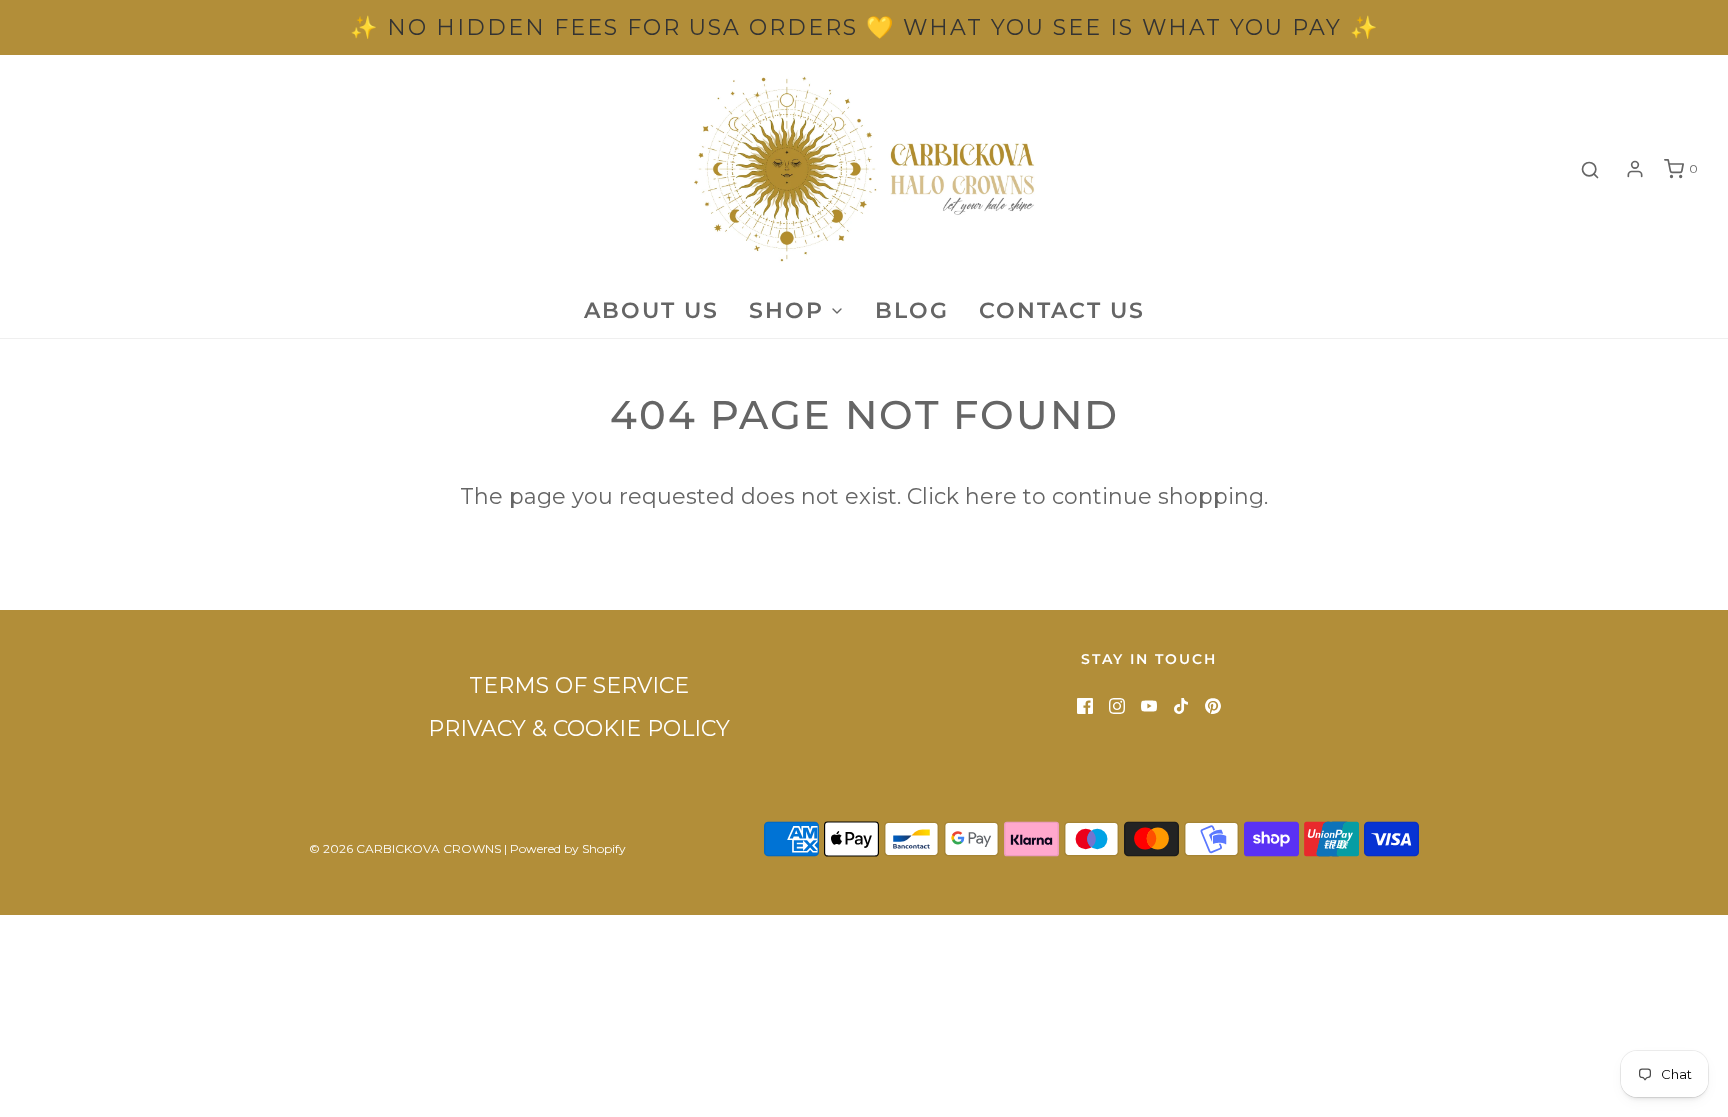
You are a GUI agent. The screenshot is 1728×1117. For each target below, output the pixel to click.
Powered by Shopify (568, 848)
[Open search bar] (1590, 169)
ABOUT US (651, 310)
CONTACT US (1062, 310)
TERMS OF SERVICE (579, 685)
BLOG (912, 310)
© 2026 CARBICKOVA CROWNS (405, 848)
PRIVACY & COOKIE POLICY (579, 728)
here (991, 496)
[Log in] (1635, 169)
